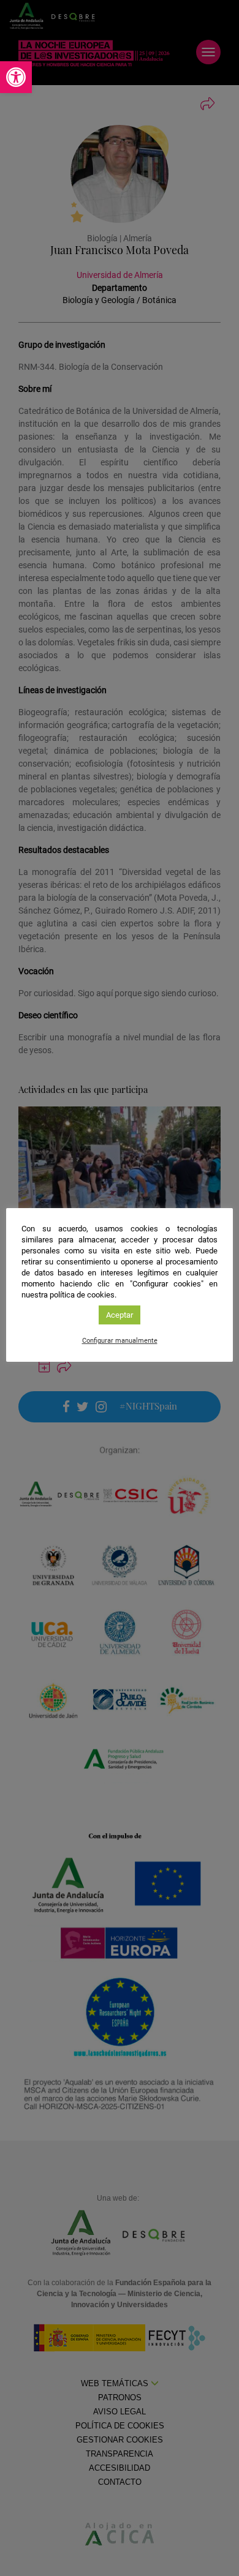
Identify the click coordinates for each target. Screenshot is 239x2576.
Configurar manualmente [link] (120, 1341)
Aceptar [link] (120, 1315)
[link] (16, 77)
